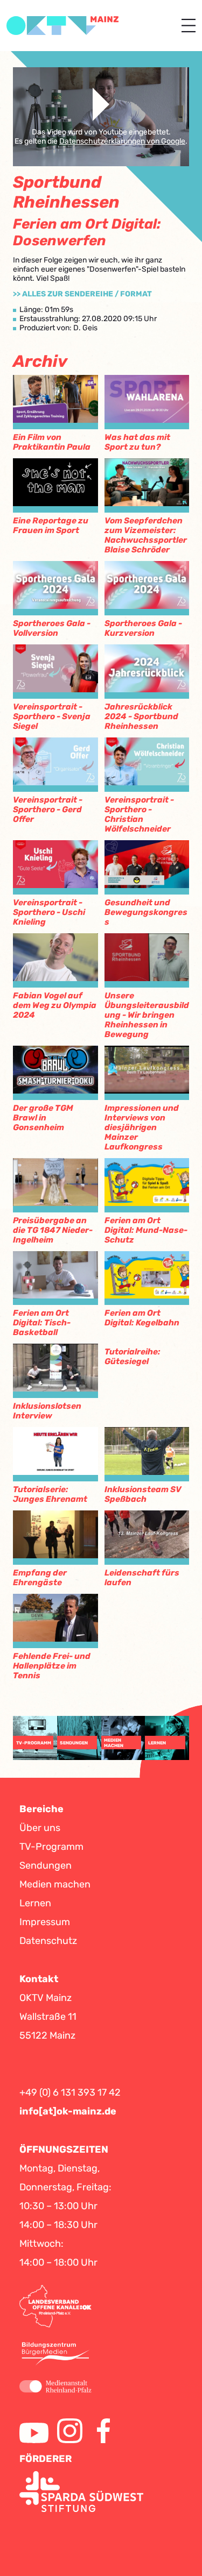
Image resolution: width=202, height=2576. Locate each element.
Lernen (35, 1903)
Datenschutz (48, 1941)
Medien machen (55, 1884)
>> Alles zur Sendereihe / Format (82, 294)
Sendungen (46, 1865)
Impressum (45, 1922)
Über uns (40, 1828)
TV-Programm (51, 1847)
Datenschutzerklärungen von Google (122, 141)
